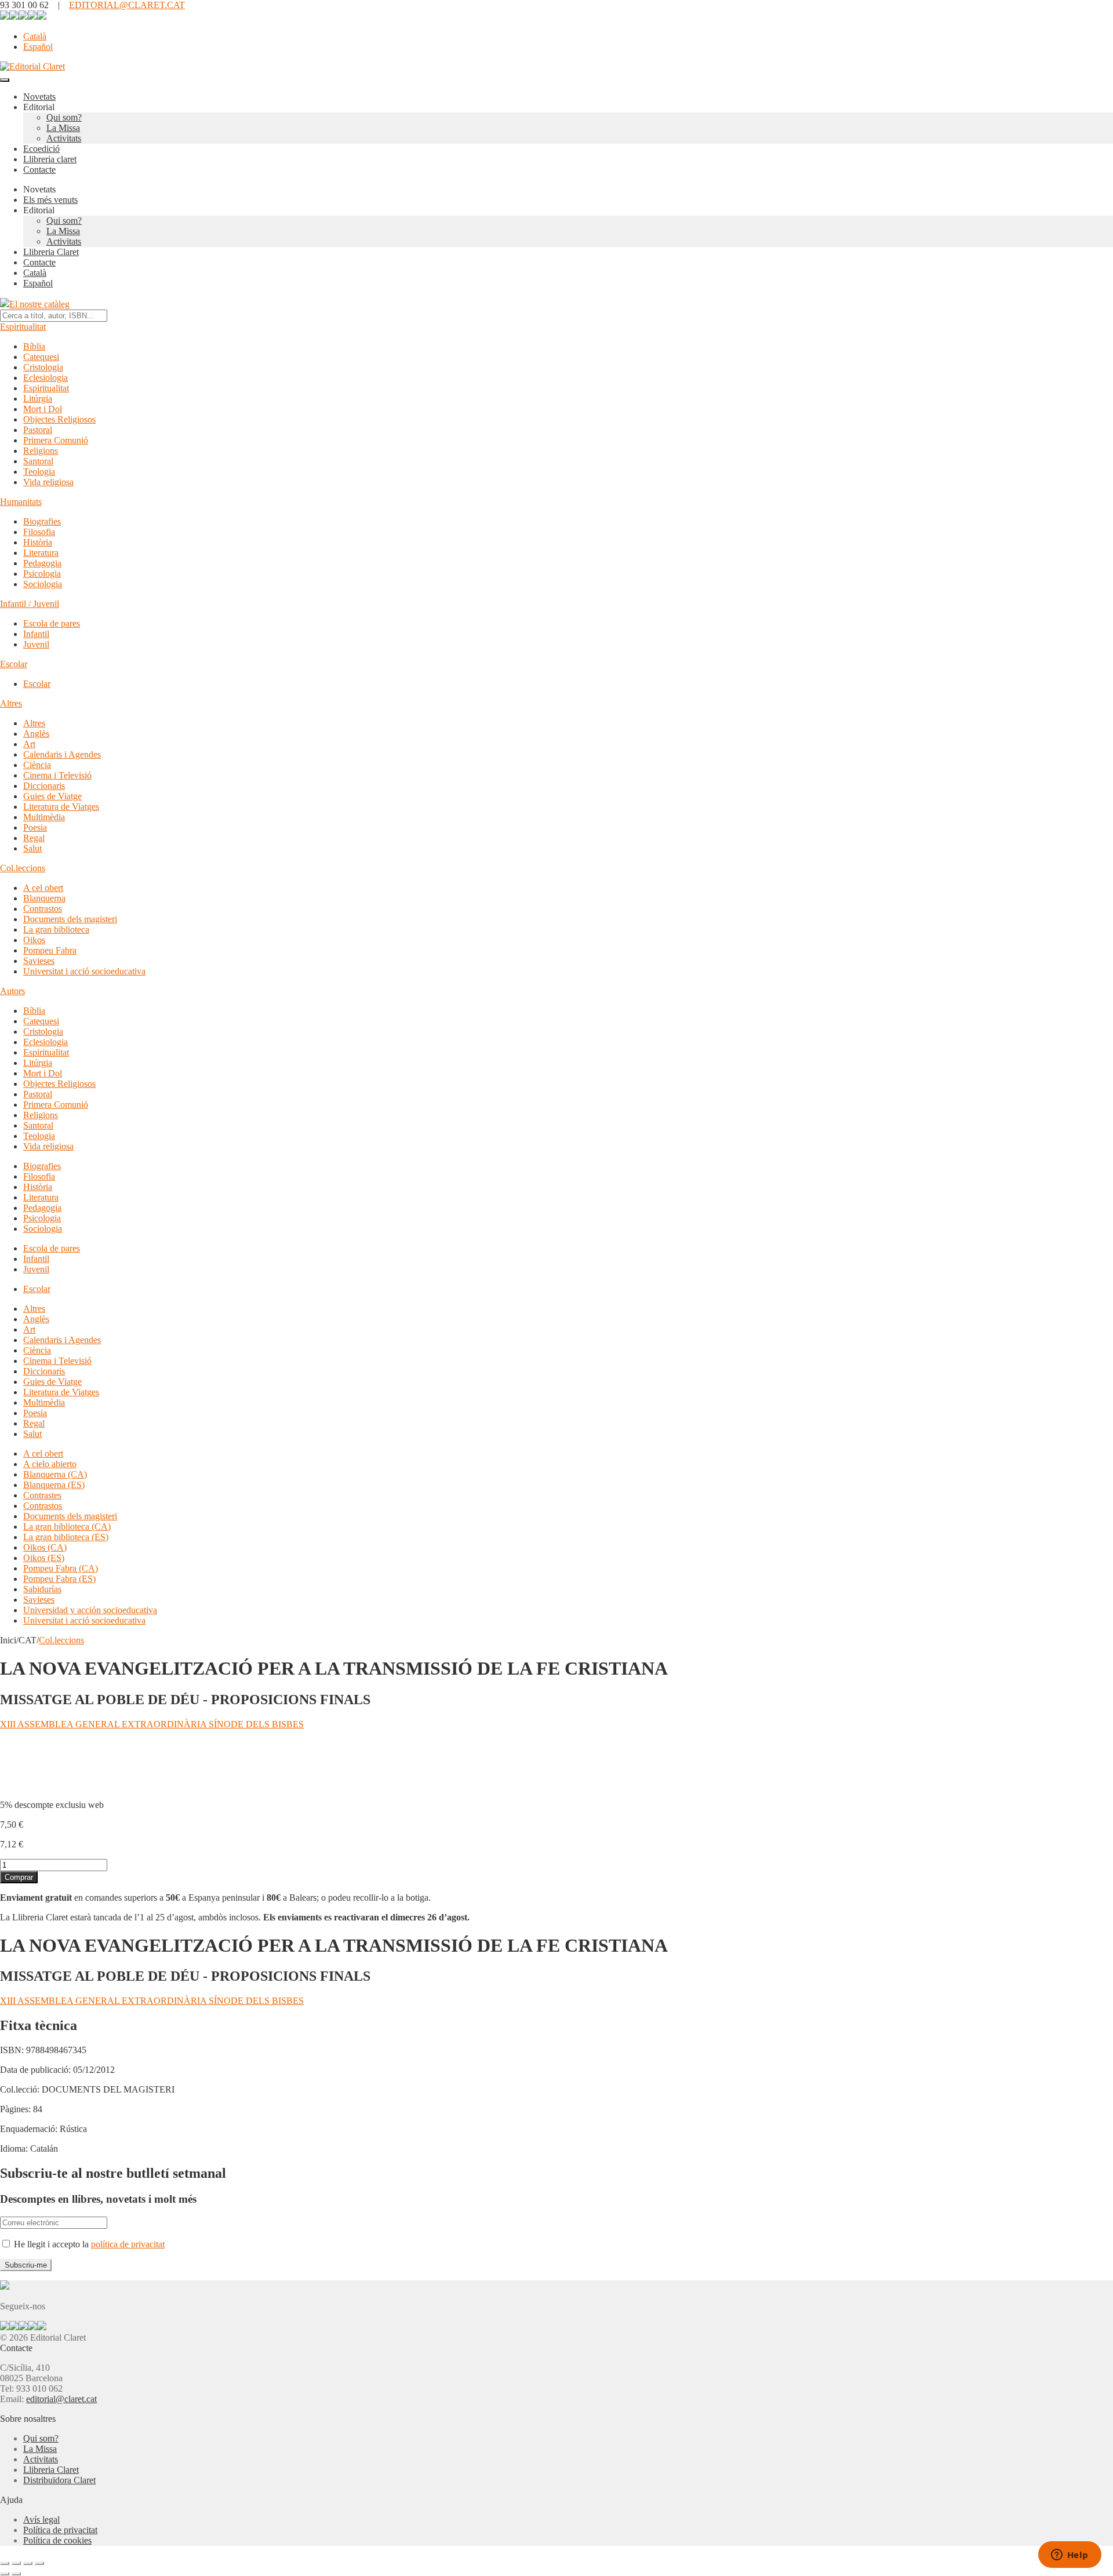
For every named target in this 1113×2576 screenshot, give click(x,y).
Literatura (41, 553)
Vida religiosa (48, 482)
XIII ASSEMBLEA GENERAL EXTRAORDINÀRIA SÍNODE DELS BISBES (152, 1724)
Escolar (14, 664)
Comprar (19, 1877)
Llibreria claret (50, 159)
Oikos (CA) (45, 1547)
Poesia (35, 827)
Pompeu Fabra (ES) (59, 1579)
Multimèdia (44, 817)
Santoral (38, 461)
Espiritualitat (23, 327)
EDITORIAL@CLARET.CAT (127, 5)
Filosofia (39, 532)
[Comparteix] (28, 2563)
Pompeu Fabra (50, 950)
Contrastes (42, 1495)
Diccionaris (44, 786)
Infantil (36, 634)
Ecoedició (41, 149)
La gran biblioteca (56, 929)
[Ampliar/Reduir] (5, 2563)
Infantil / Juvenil (30, 604)
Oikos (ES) (44, 1558)
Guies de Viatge (52, 796)
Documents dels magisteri (70, 919)
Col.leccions (23, 868)
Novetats (39, 97)
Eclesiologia (46, 378)
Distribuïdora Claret (59, 2480)
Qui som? (64, 117)
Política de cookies (57, 2540)
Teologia (39, 472)
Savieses (39, 961)
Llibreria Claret (51, 252)
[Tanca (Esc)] (39, 2563)
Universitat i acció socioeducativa (84, 971)
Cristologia (43, 367)
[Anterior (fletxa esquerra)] (5, 2574)
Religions (41, 451)
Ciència (37, 765)
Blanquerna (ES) (54, 1485)
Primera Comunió (56, 440)
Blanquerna (44, 898)
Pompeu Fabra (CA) (61, 1568)
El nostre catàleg (39, 304)
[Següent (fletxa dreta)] (16, 2574)
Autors (12, 991)
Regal (34, 838)
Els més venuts (50, 200)
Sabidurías (42, 1589)
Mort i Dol (43, 409)
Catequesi (41, 357)
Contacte (39, 170)
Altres (11, 703)
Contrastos (43, 909)
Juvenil (36, 644)
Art (29, 744)
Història (38, 542)
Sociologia (43, 584)
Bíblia (34, 346)
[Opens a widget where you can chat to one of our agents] (1070, 2556)
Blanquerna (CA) (55, 1474)
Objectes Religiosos (59, 419)
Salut (32, 848)
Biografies (42, 521)
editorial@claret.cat (61, 2399)
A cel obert (43, 888)
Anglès (36, 734)
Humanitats (21, 502)
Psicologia (42, 574)
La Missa (63, 128)
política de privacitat (128, 2244)
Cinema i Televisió (57, 775)
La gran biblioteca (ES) (66, 1537)
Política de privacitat (60, 2530)
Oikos (34, 940)
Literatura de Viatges (61, 807)
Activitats (64, 138)
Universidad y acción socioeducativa (90, 1610)
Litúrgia (38, 399)
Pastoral (38, 430)
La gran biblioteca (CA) (67, 1527)
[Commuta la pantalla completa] (16, 2563)
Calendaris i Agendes (62, 754)
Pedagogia (42, 563)
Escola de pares (52, 623)
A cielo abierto (50, 1464)
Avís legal (41, 2519)
